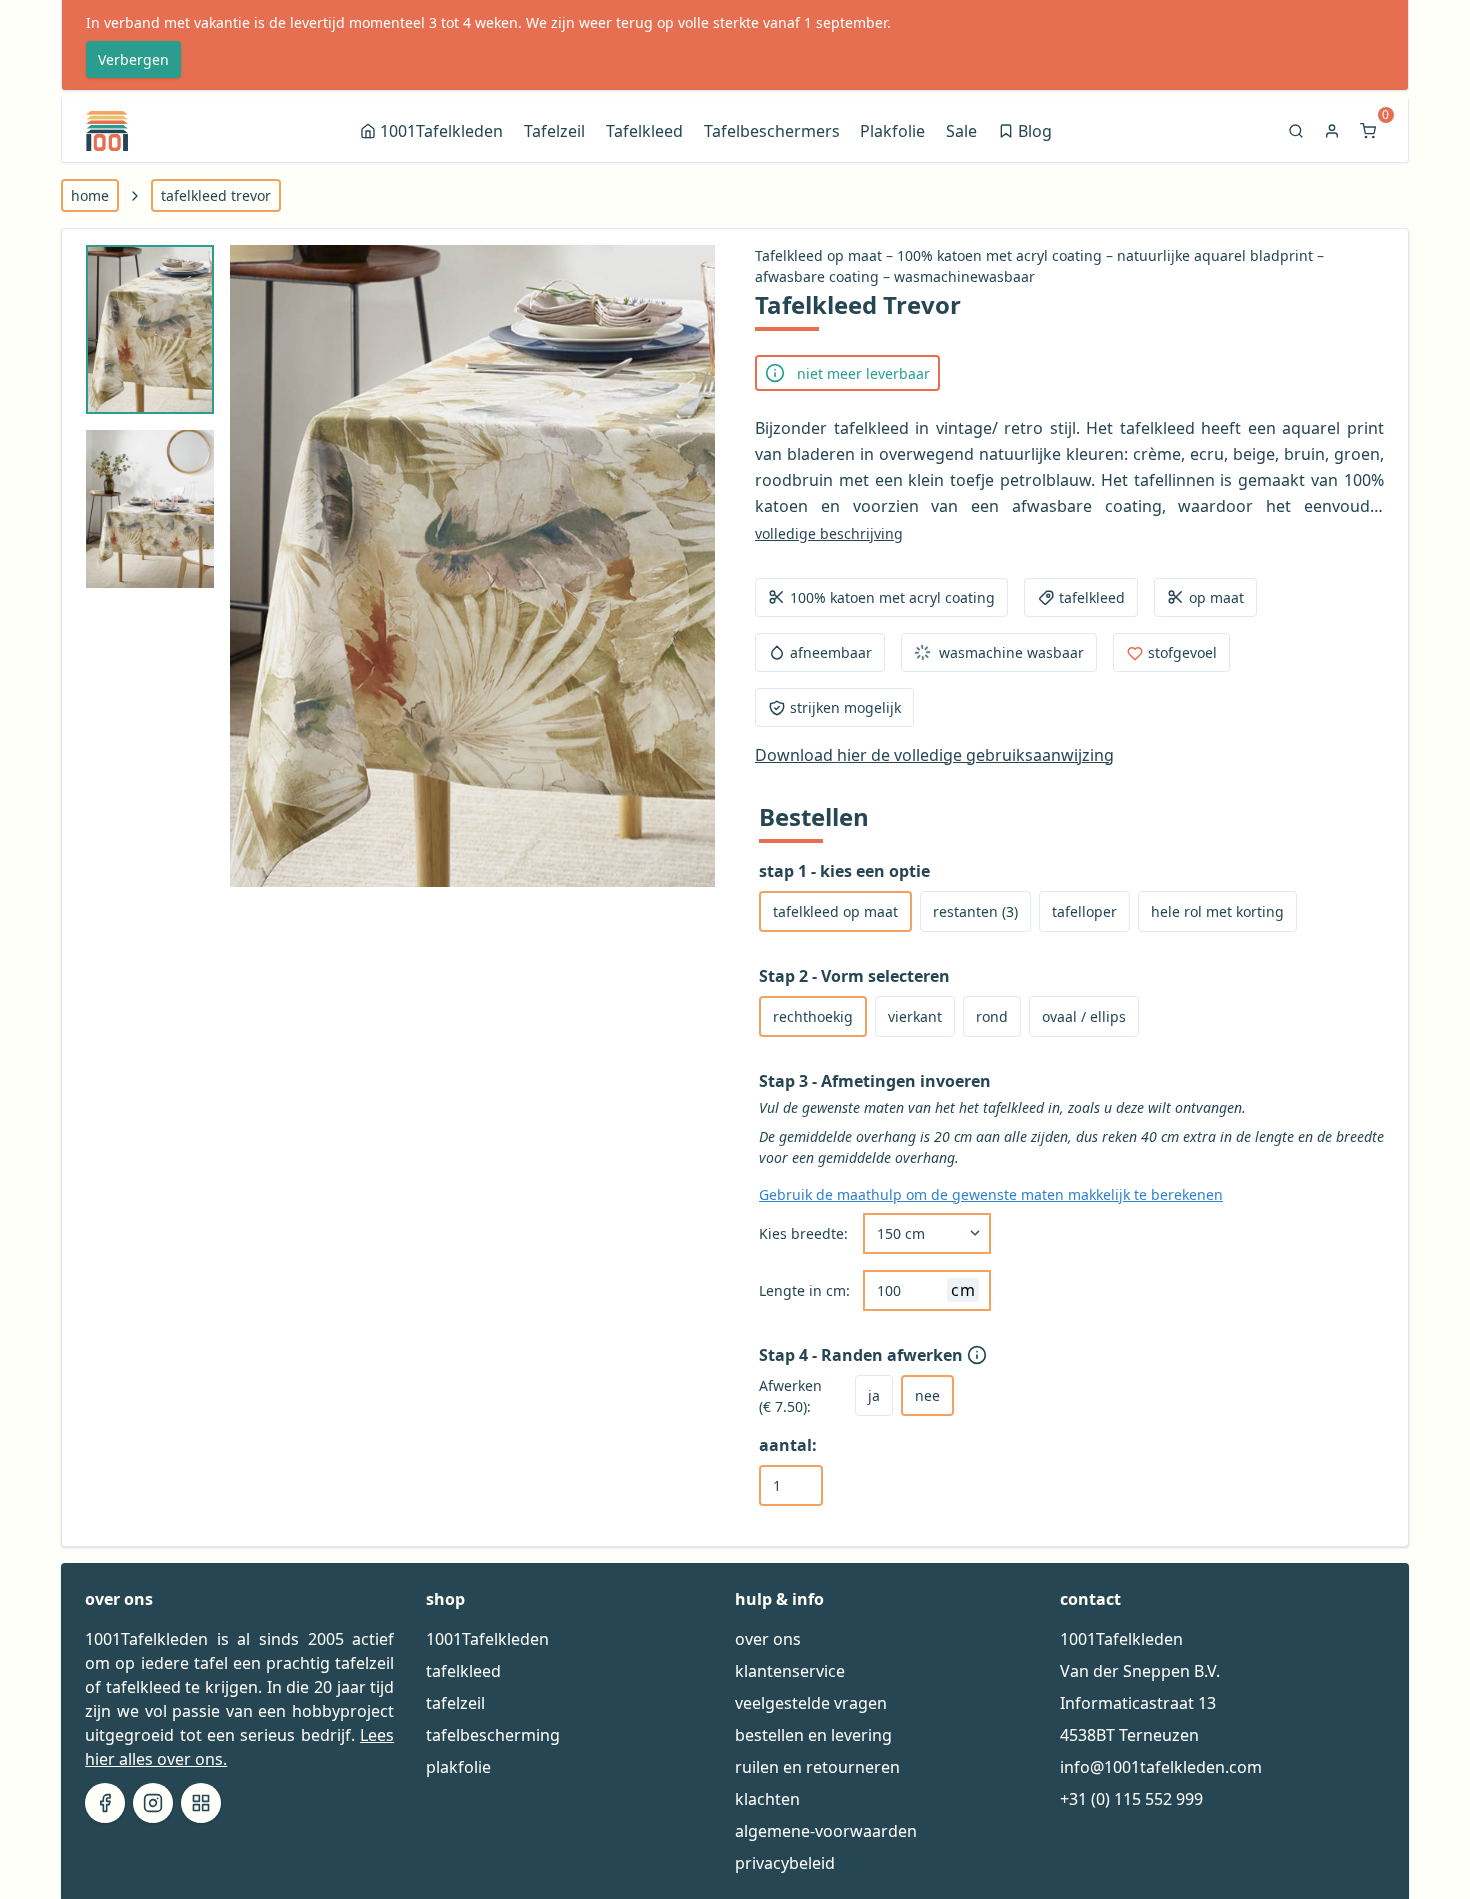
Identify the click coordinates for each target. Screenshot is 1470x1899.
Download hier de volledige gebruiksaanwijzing (934, 755)
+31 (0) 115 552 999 (1131, 1799)
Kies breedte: (803, 1233)
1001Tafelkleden (487, 1639)
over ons (768, 1639)
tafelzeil (455, 1703)
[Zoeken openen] (1298, 131)
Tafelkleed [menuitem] (644, 131)
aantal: (788, 1445)
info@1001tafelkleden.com (1161, 1767)
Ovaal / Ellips (1084, 1016)
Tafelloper (1084, 911)
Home (90, 195)
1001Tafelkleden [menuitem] (441, 131)
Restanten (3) (975, 911)
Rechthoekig (813, 1016)
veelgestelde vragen (811, 1703)
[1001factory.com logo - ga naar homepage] (107, 131)
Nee (927, 1395)
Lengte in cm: (804, 1290)
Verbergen (133, 59)
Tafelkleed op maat (835, 911)
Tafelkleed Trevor (216, 195)
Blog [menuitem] (1026, 133)
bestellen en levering (813, 1735)
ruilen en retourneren (817, 1767)
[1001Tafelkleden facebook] (105, 1803)
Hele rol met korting (1217, 911)
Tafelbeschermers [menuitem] (772, 131)
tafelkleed (463, 1671)
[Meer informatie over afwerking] (979, 1355)
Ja (874, 1395)
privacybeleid (785, 1863)
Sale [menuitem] (961, 131)
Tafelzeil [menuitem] (554, 131)
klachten (767, 1799)
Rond (992, 1016)
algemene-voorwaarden (826, 1831)
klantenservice (790, 1671)
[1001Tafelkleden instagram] (153, 1803)
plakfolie (458, 1767)
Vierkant (915, 1016)
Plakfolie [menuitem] (892, 131)
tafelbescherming (493, 1735)
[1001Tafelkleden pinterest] (201, 1803)
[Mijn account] (1334, 131)
